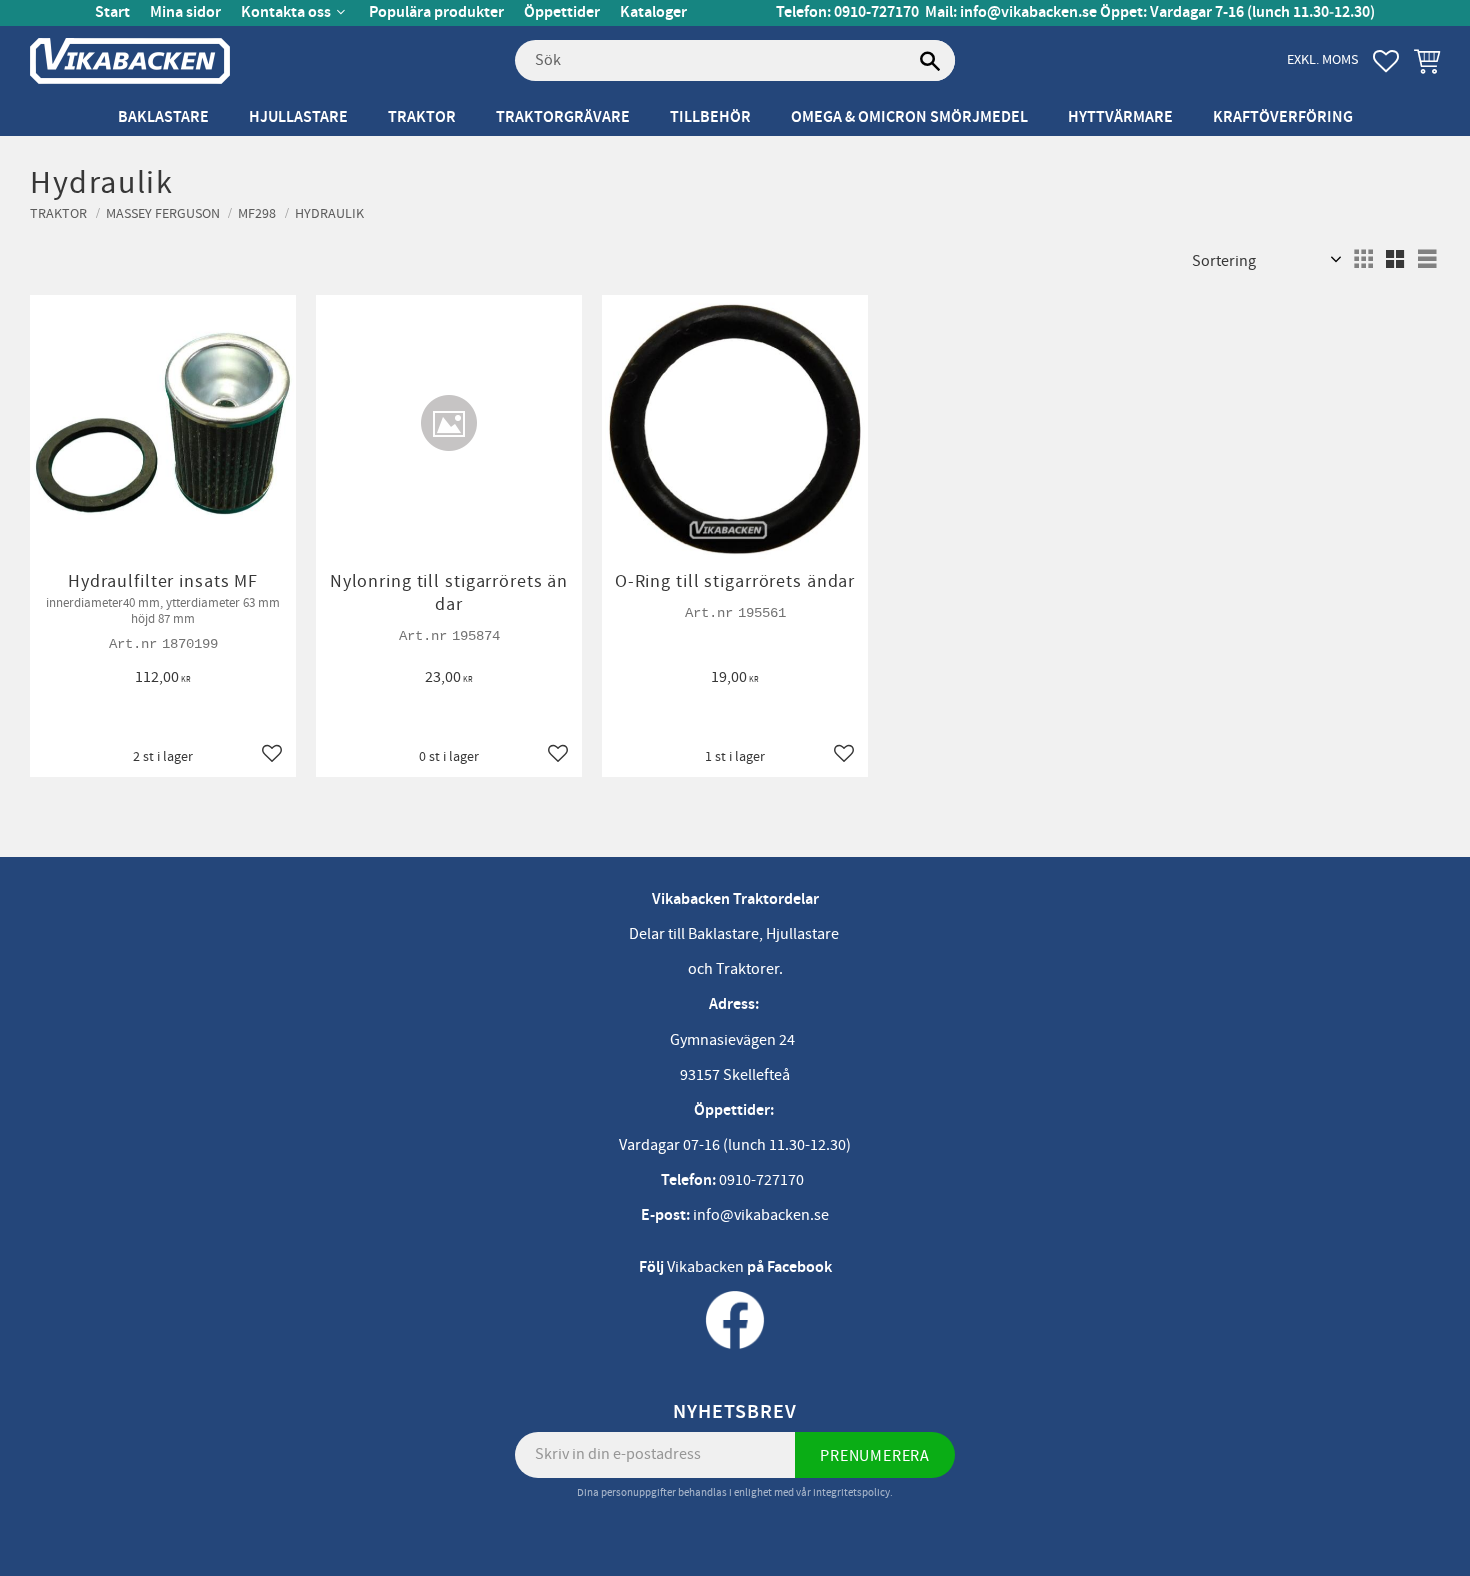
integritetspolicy (851, 1492)
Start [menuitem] (112, 12)
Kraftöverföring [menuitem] (1283, 117)
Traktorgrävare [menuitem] (563, 117)
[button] (1386, 61)
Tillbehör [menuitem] (710, 117)
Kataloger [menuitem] (653, 12)
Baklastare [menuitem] (163, 117)
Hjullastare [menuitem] (298, 117)
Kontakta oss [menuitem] (286, 12)
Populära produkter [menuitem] (436, 12)
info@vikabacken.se (1028, 12)
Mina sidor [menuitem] (185, 12)
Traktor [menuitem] (422, 117)
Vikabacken (705, 1267)
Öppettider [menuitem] (562, 12)
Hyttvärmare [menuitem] (1120, 117)
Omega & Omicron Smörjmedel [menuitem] (909, 117)
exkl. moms (1322, 59)
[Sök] (930, 61)
